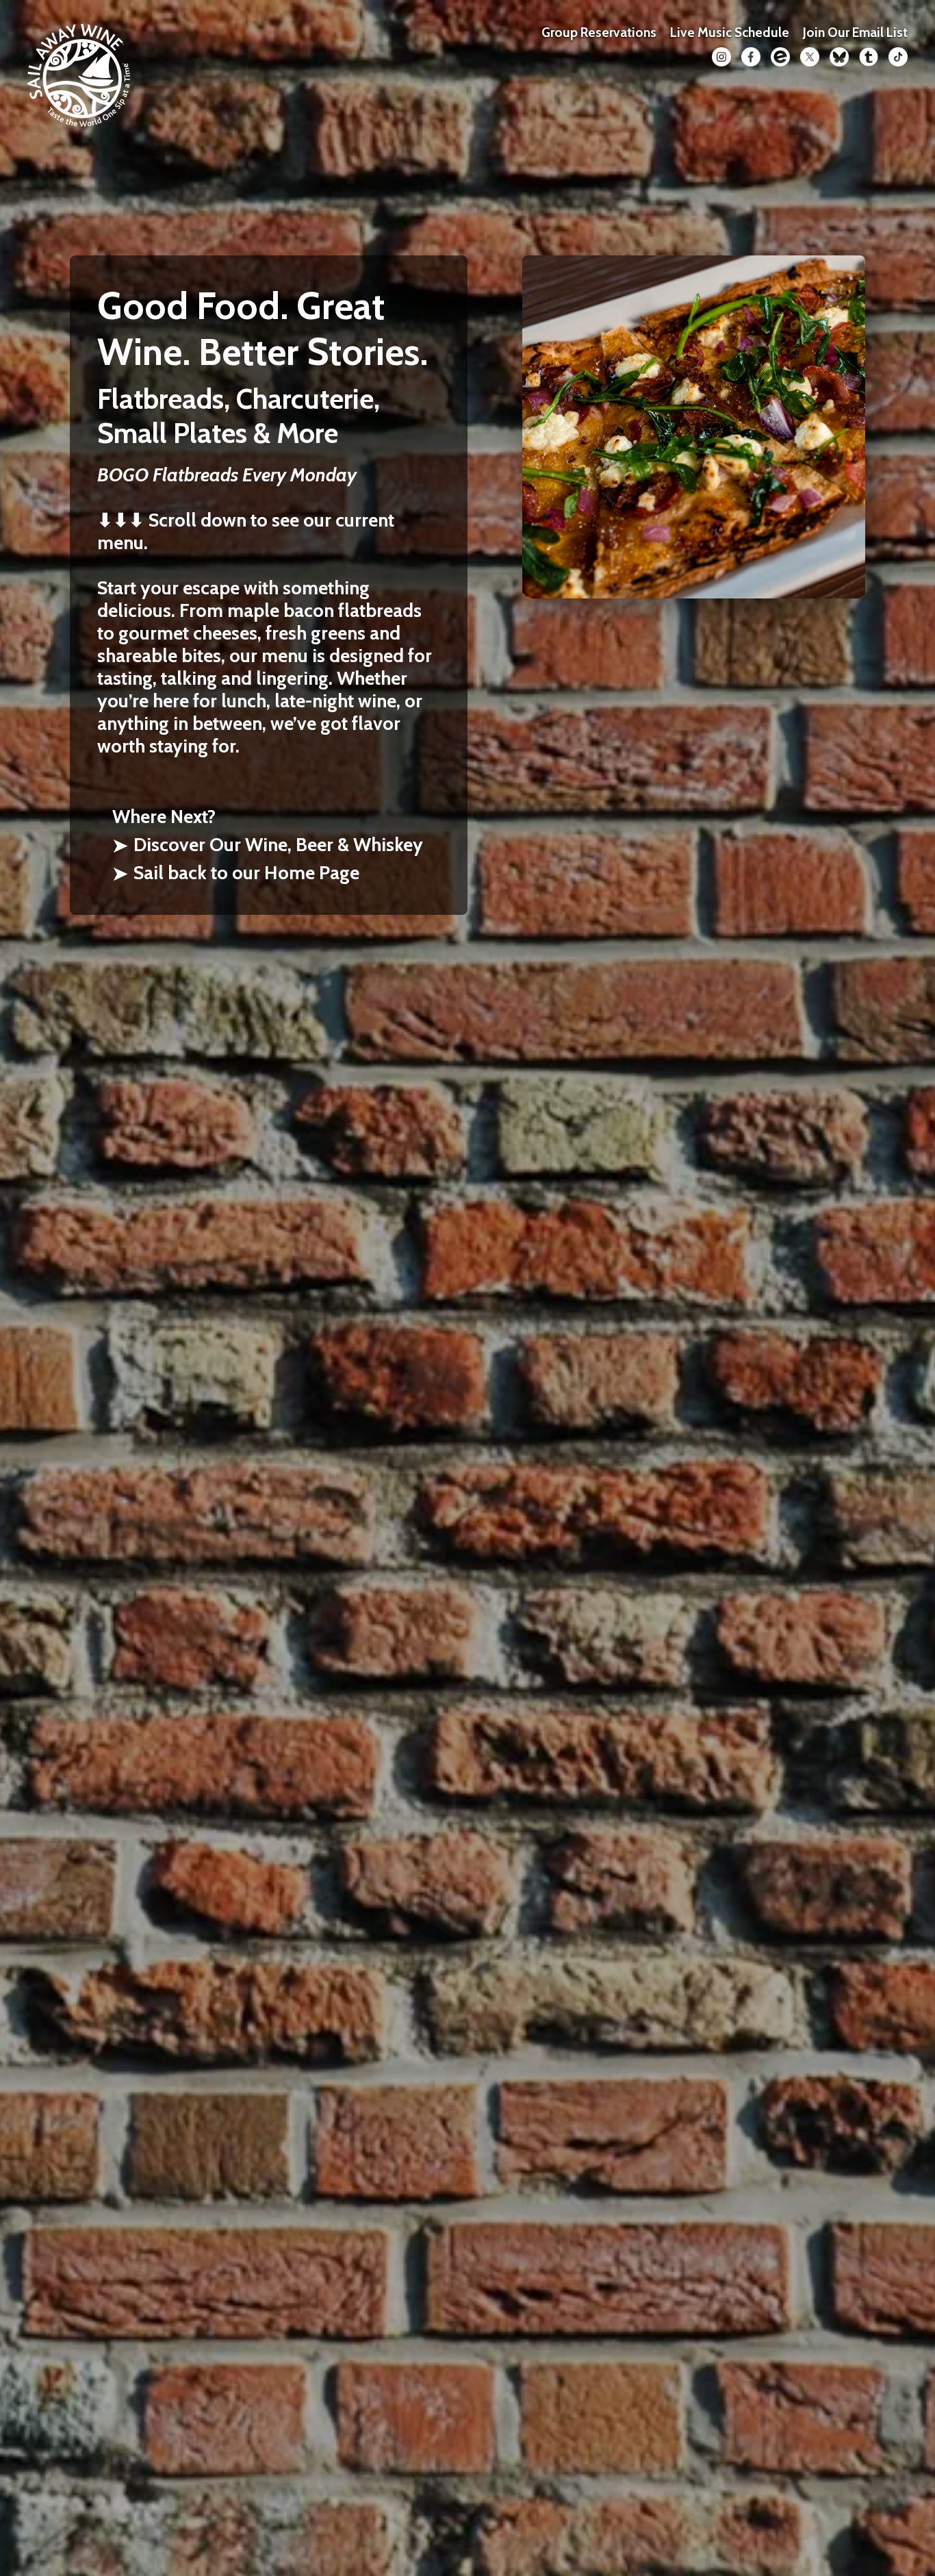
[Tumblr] (869, 57)
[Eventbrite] (780, 57)
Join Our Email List (855, 32)
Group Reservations (599, 32)
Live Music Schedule (730, 32)
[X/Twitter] (810, 57)
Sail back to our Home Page (236, 873)
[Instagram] (721, 57)
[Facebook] (751, 57)
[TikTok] (898, 57)
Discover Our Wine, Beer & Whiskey (268, 845)
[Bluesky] (839, 57)
